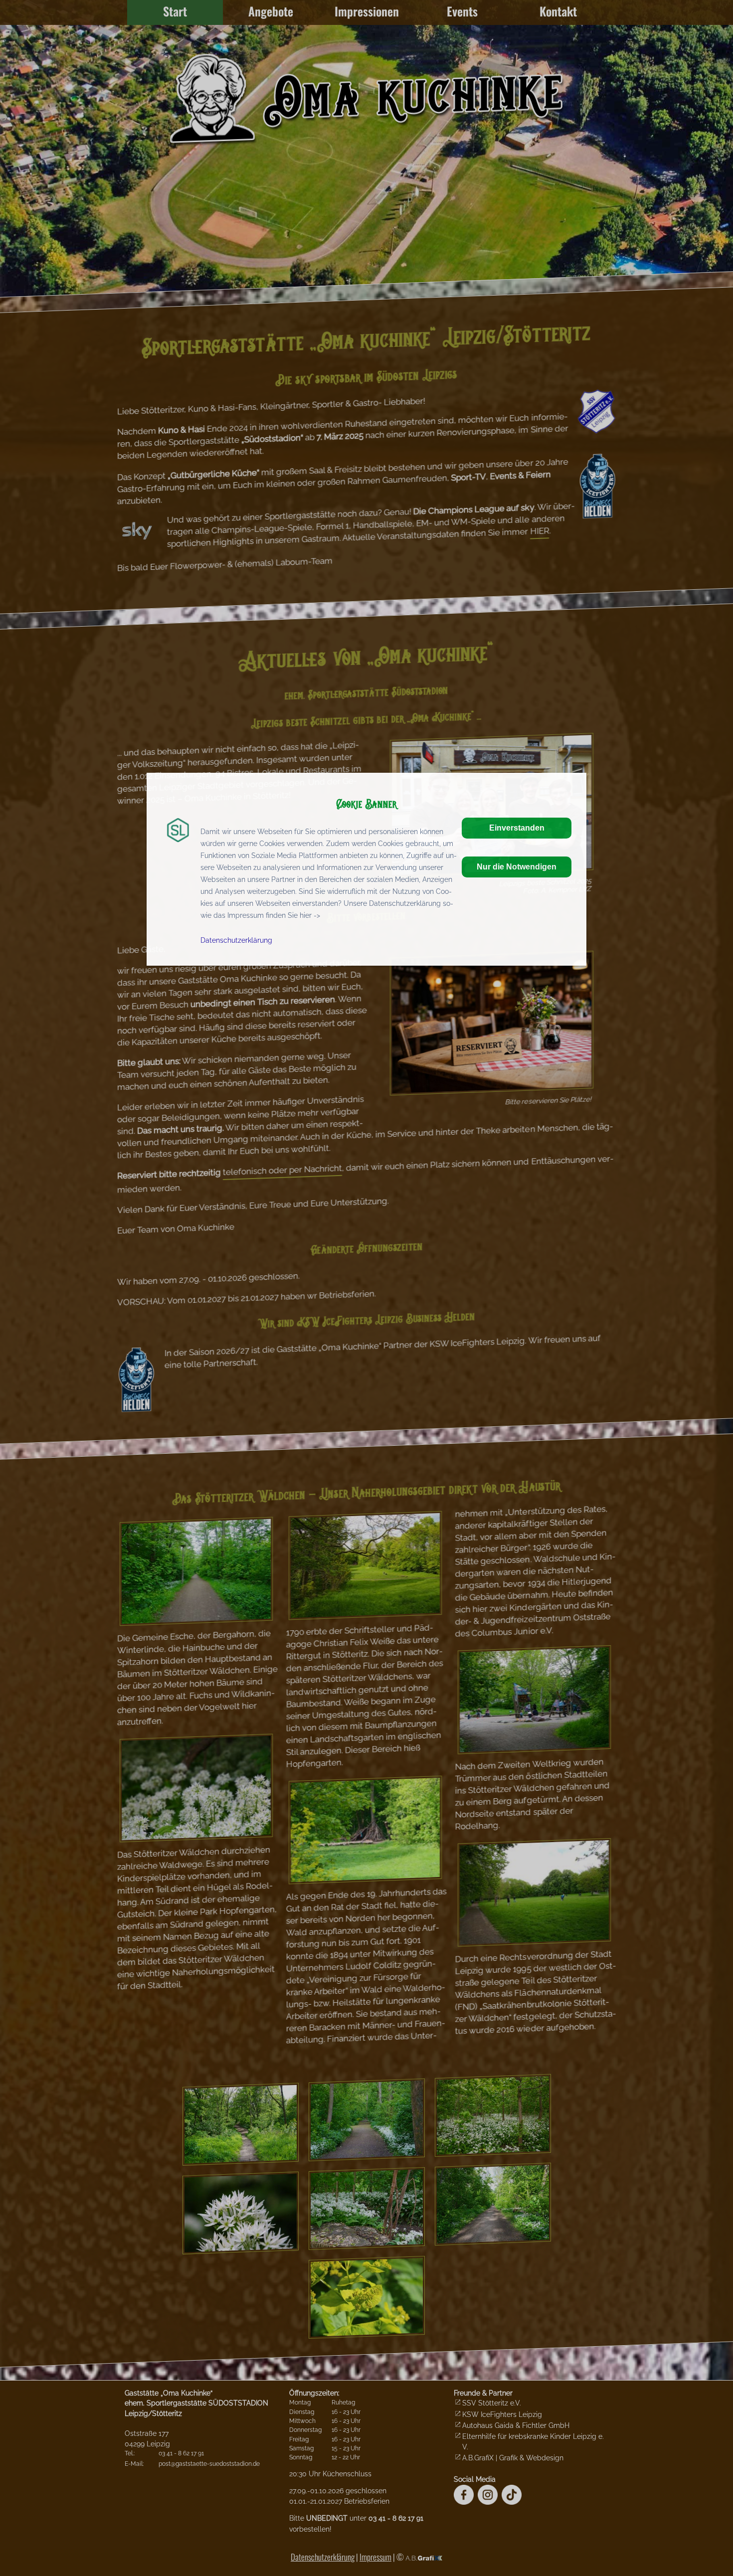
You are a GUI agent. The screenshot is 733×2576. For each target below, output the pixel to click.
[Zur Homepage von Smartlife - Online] (178, 834)
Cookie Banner (367, 803)
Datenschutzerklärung (236, 940)
